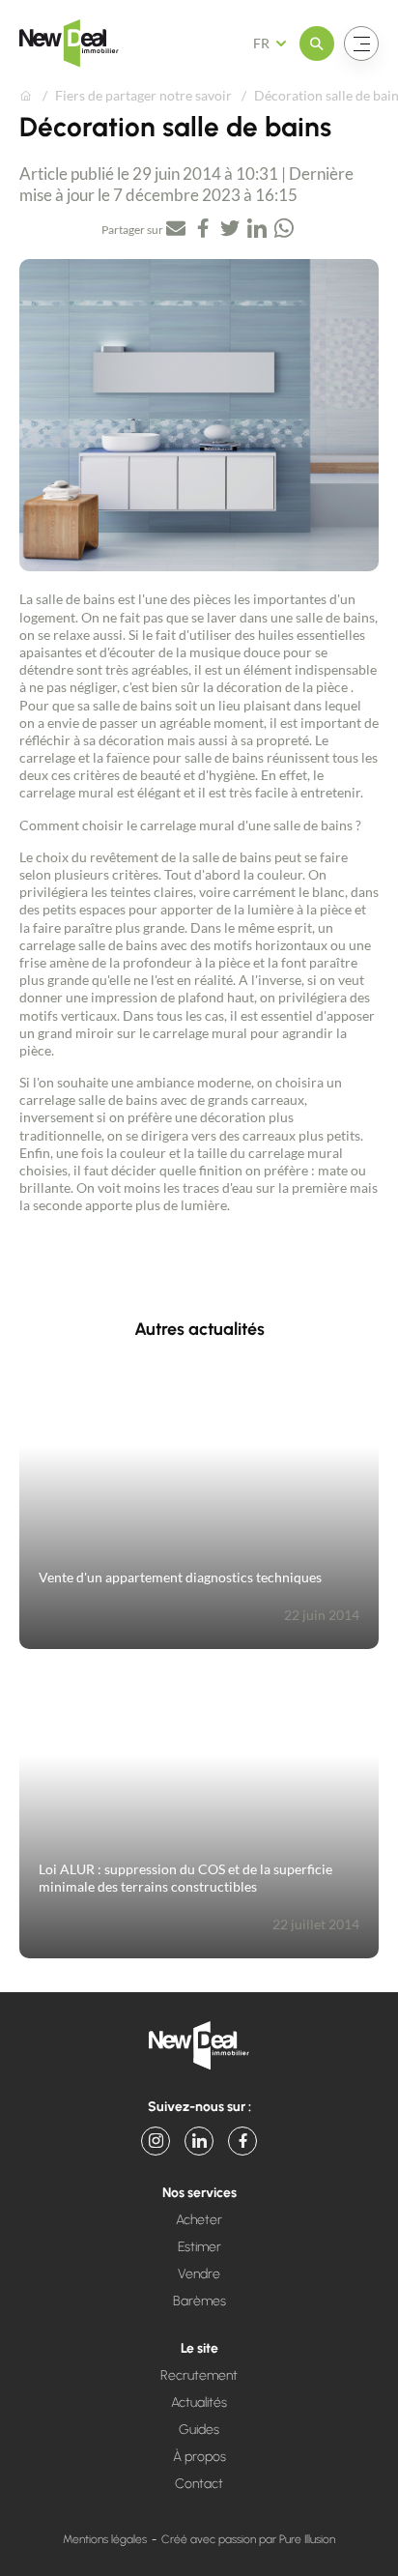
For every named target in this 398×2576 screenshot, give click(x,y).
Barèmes (199, 2301)
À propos (199, 2457)
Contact (199, 2484)
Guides (199, 2430)
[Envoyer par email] (176, 230)
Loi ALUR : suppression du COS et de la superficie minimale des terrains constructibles (185, 1878)
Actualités (199, 2402)
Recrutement (199, 2375)
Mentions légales (105, 2539)
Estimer (199, 2247)
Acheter (199, 2220)
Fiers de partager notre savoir (143, 95)
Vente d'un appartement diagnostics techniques (180, 1577)
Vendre (199, 2274)
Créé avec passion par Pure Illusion (248, 2539)
